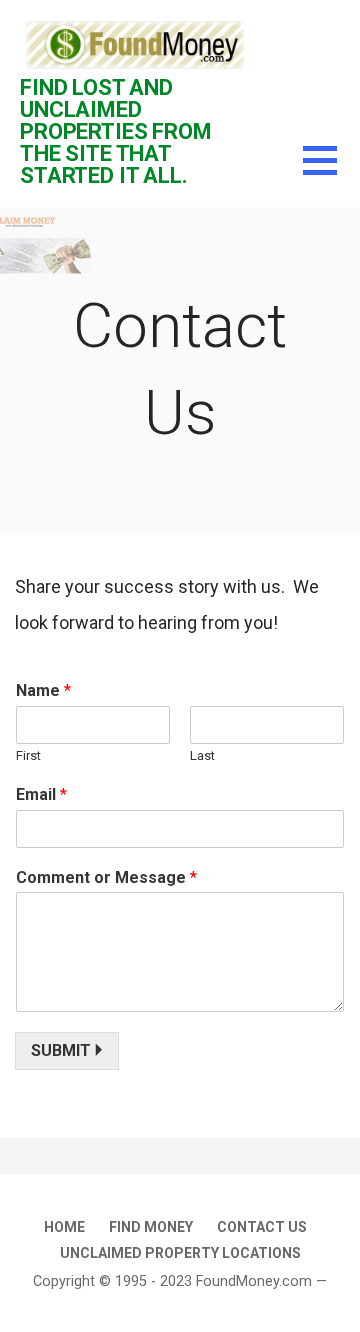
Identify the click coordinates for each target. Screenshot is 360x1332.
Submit (61, 1050)
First (28, 755)
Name (43, 690)
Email (41, 794)
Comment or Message (106, 877)
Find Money (151, 1227)
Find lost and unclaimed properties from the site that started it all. (116, 131)
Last (202, 755)
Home (64, 1227)
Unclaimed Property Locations (180, 1253)
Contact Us (262, 1227)
